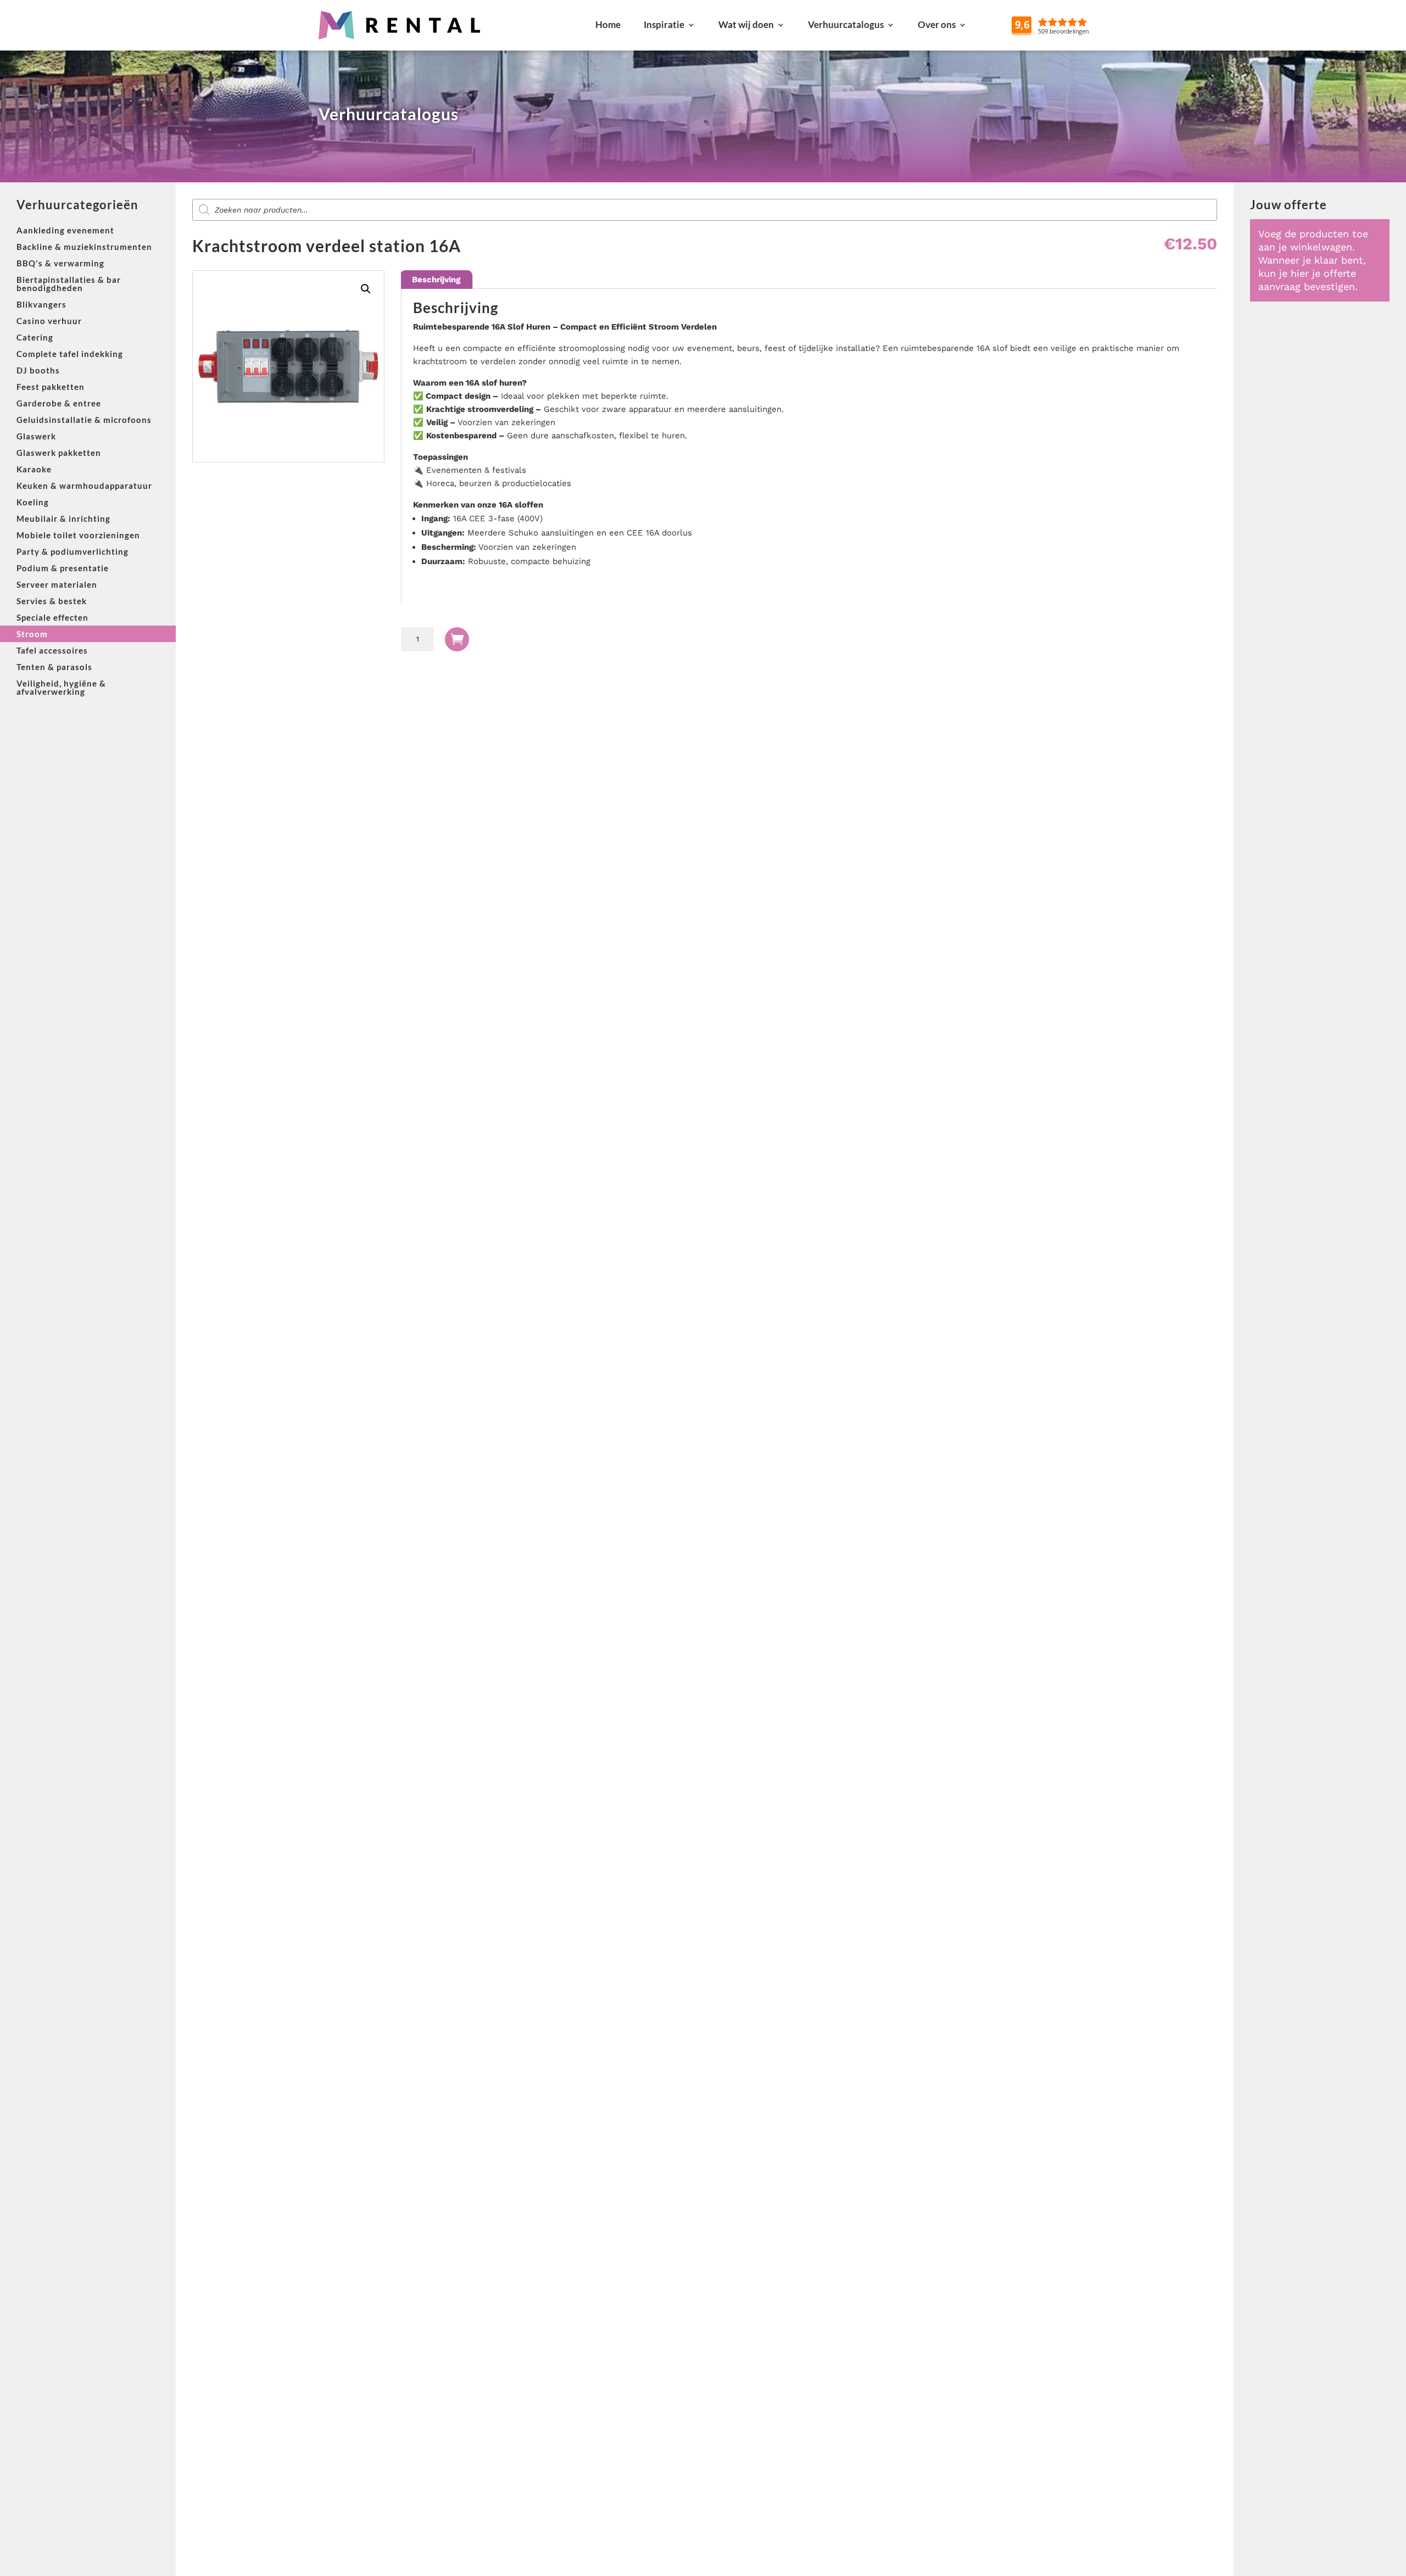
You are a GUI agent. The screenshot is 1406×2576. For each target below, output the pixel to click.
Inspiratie (664, 24)
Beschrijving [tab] (436, 280)
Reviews (1076, 24)
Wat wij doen (746, 24)
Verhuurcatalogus (846, 24)
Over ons (937, 24)
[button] (366, 289)
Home (608, 24)
